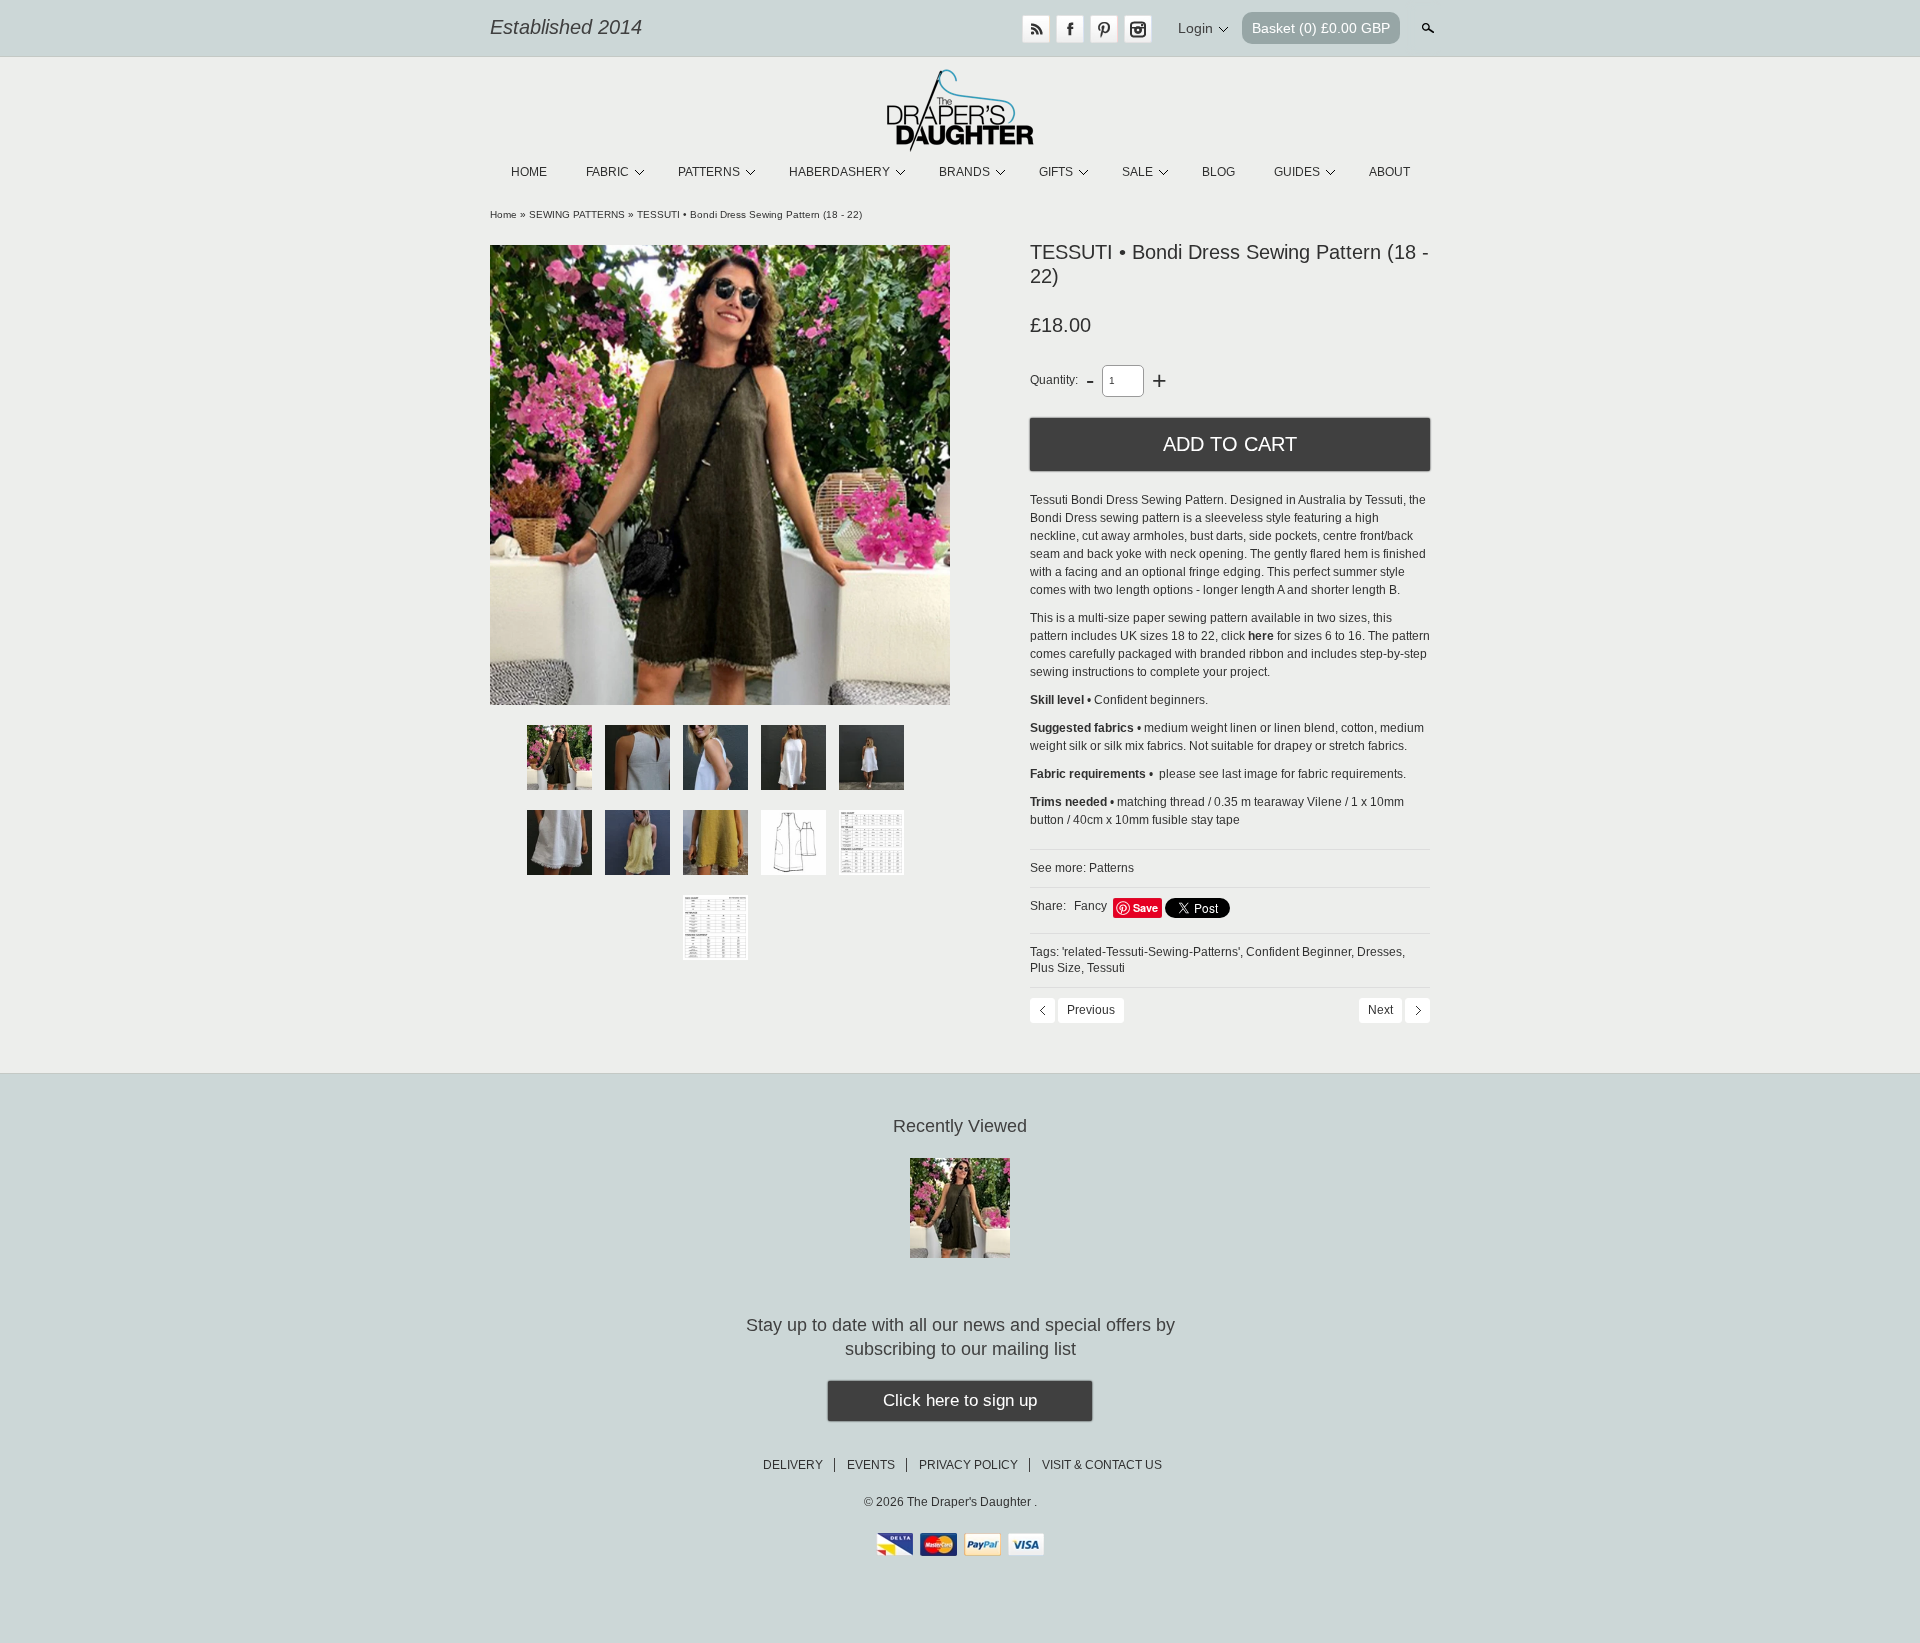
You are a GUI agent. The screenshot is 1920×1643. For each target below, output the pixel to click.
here (1261, 636)
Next (1380, 1010)
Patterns (1111, 868)
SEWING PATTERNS (577, 214)
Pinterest (1104, 29)
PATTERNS (709, 172)
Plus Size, (1057, 968)
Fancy (1090, 906)
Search (1426, 28)
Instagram (1138, 29)
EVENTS (871, 1465)
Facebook (1070, 29)
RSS (1036, 29)
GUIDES (1297, 172)
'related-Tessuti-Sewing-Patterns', (1152, 952)
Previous (1091, 1010)
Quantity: (1054, 380)
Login (1195, 28)
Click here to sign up (960, 1400)
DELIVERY (793, 1465)
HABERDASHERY (839, 172)
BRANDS (964, 172)
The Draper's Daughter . (972, 1502)
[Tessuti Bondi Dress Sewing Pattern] (720, 475)
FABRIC (607, 172)
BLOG (1218, 172)
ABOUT (1389, 172)
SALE (1137, 172)
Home (503, 214)
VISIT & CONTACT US (1102, 1465)
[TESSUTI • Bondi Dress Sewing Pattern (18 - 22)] (715, 927)
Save (1145, 907)
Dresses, (1381, 952)
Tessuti (1106, 968)
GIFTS (1056, 172)
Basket (1321, 28)
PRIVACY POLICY (968, 1465)
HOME (529, 172)
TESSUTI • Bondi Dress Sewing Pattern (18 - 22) (749, 214)
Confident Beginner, (1300, 952)
